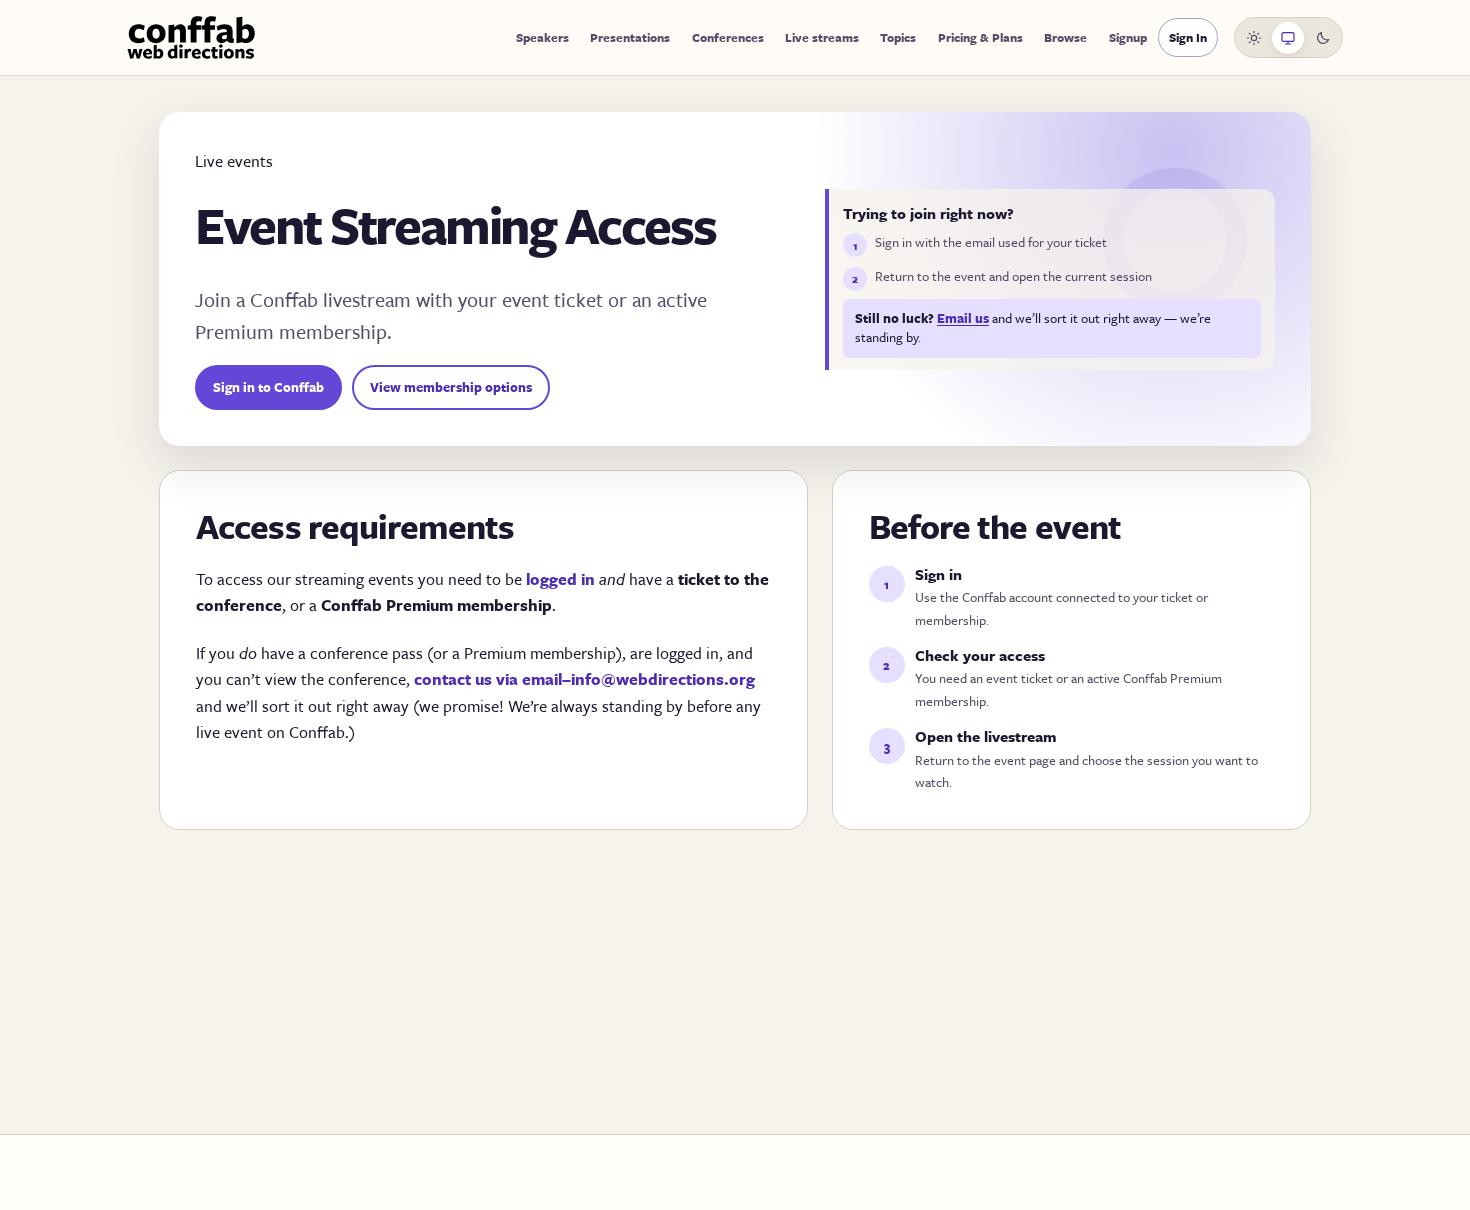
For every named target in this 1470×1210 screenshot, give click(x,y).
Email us (963, 318)
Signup (1128, 37)
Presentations (630, 37)
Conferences (728, 37)
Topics (898, 37)
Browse (1065, 37)
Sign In (1188, 37)
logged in (560, 579)
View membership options (451, 387)
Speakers (542, 37)
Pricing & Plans (980, 37)
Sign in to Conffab (268, 387)
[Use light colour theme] (1254, 38)
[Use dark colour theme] (1323, 38)
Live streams (822, 37)
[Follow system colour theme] (1288, 38)
